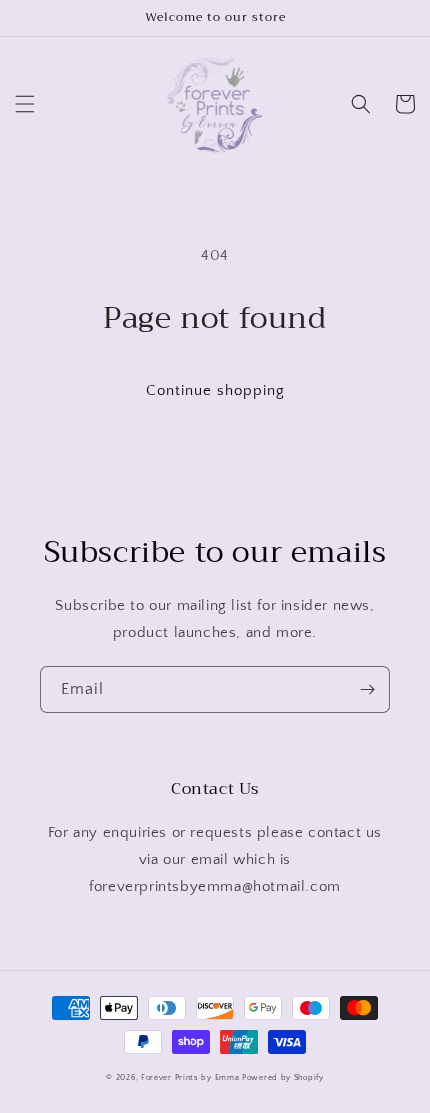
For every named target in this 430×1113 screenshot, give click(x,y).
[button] (25, 104)
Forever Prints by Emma (190, 1077)
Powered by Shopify (283, 1077)
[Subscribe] (367, 689)
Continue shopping (215, 390)
